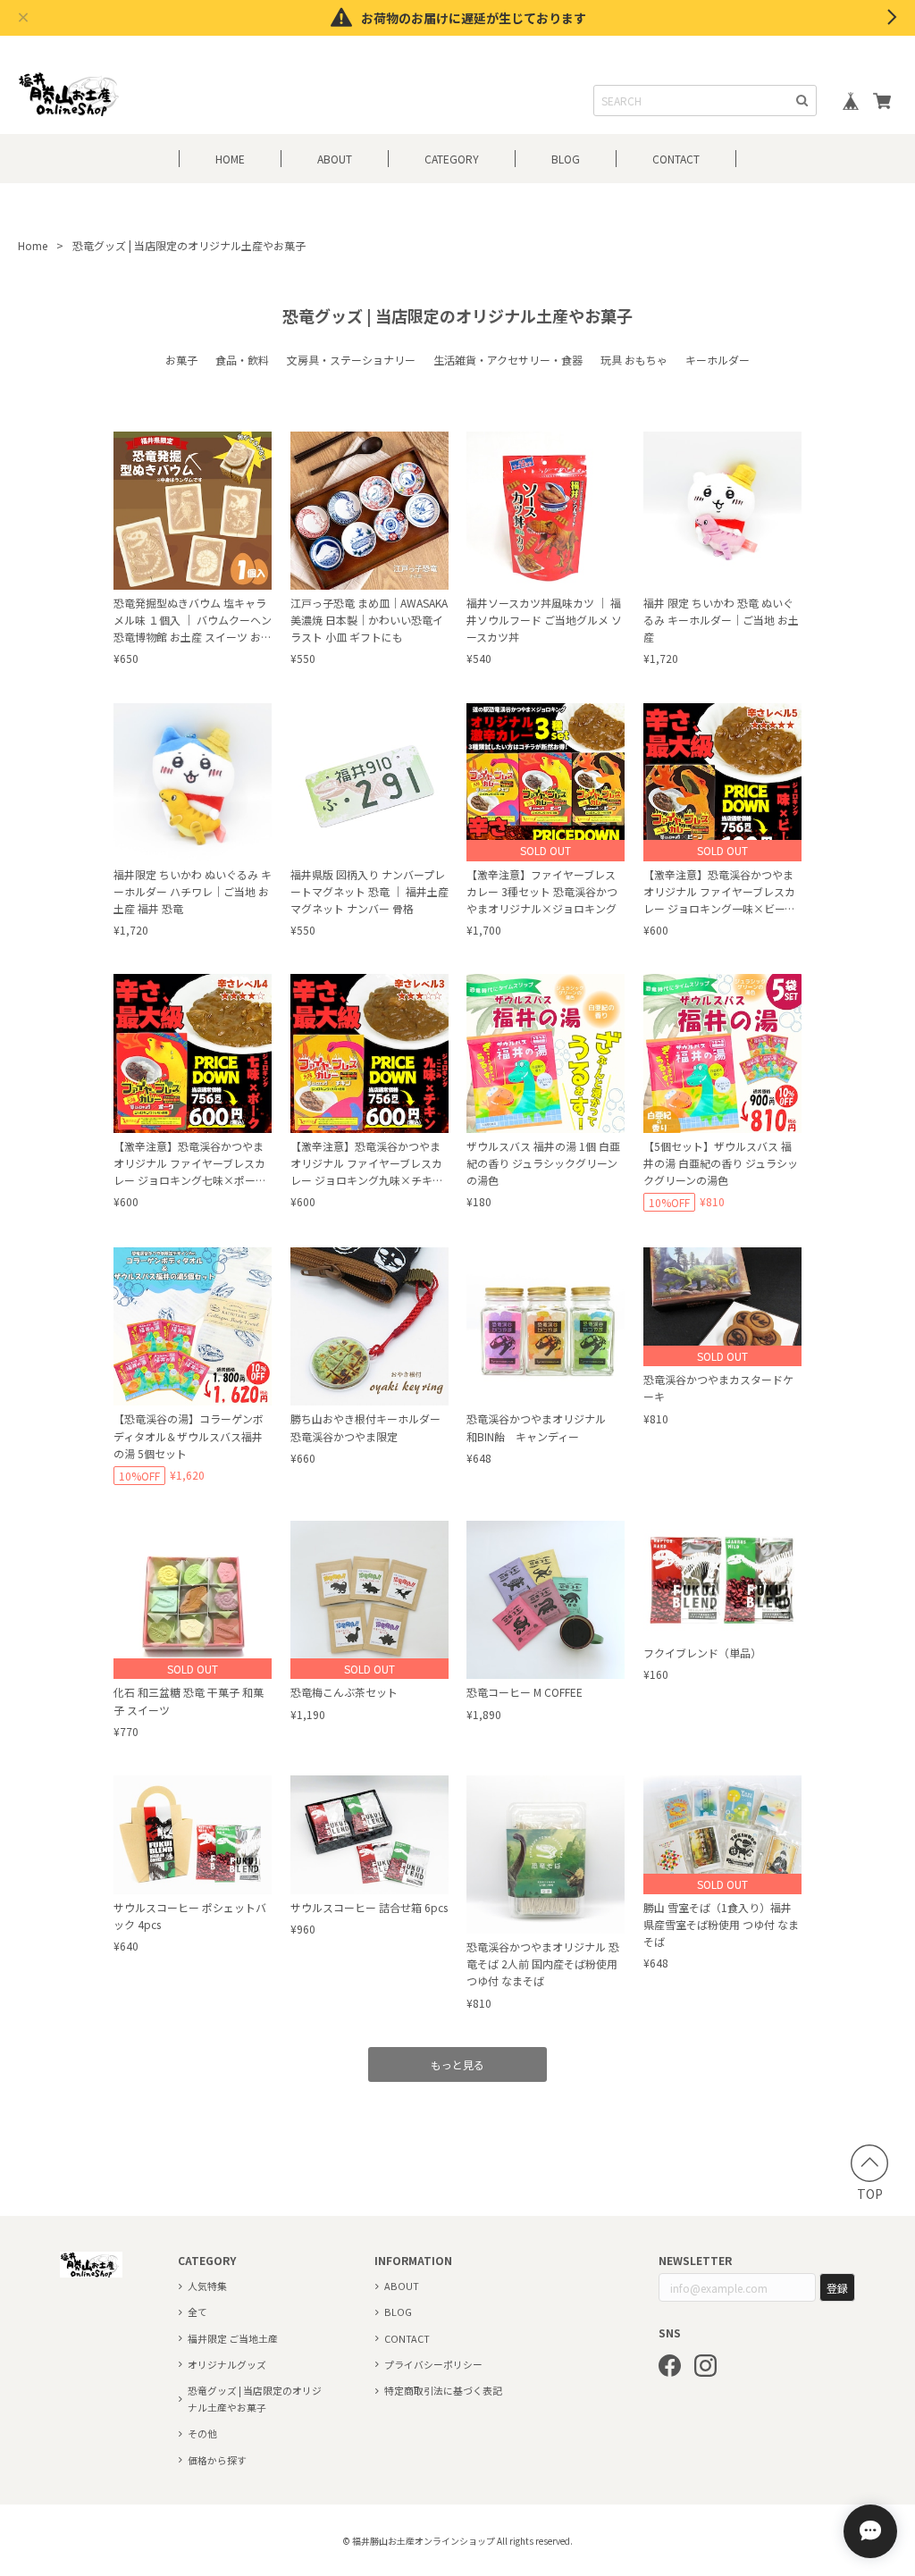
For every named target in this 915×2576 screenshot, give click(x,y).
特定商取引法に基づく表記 (443, 2390)
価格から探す (217, 2460)
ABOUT (335, 159)
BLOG (566, 159)
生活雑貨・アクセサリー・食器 (508, 360)
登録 (837, 2288)
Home (33, 245)
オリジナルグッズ (227, 2364)
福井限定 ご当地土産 (233, 2338)
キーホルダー (718, 360)
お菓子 (181, 360)
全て (197, 2312)
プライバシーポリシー (433, 2364)
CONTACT (676, 159)
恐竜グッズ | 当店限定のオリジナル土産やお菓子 (255, 2399)
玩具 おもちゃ (634, 360)
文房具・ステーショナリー (351, 360)
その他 (202, 2433)
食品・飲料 (242, 360)
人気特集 (207, 2286)
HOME (230, 159)
